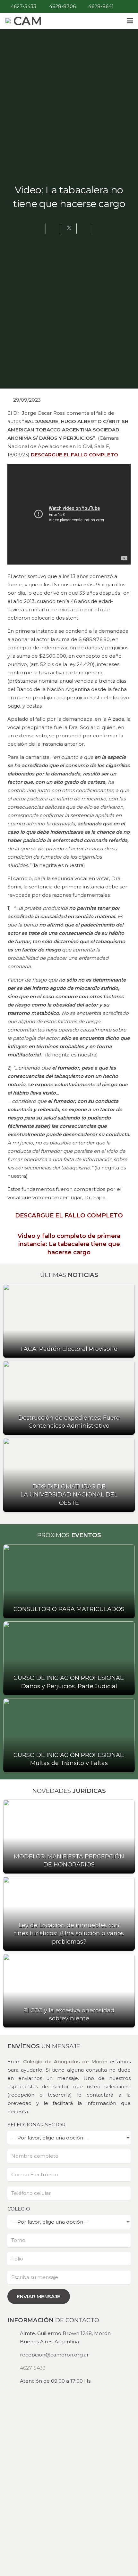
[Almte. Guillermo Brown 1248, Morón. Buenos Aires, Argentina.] (14, 2337)
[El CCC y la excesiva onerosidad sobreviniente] (69, 1991)
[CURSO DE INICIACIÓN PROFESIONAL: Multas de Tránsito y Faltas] (69, 1735)
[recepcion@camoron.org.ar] (14, 2355)
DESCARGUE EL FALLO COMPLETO (74, 455)
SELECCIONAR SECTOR (36, 2125)
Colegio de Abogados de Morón (65, 2062)
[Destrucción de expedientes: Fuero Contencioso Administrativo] (69, 1398)
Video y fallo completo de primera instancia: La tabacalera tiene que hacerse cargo (69, 1244)
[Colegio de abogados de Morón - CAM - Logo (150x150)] (8, 21)
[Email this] (38, 229)
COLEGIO (19, 2209)
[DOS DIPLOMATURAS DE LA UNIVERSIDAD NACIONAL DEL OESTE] (69, 1475)
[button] (130, 21)
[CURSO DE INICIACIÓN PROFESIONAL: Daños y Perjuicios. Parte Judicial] (69, 1658)
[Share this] (54, 229)
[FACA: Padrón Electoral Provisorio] (69, 1321)
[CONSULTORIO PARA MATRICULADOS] (69, 1581)
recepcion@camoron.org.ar (54, 2355)
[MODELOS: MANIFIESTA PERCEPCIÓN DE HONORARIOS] (69, 1837)
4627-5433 (33, 2368)
